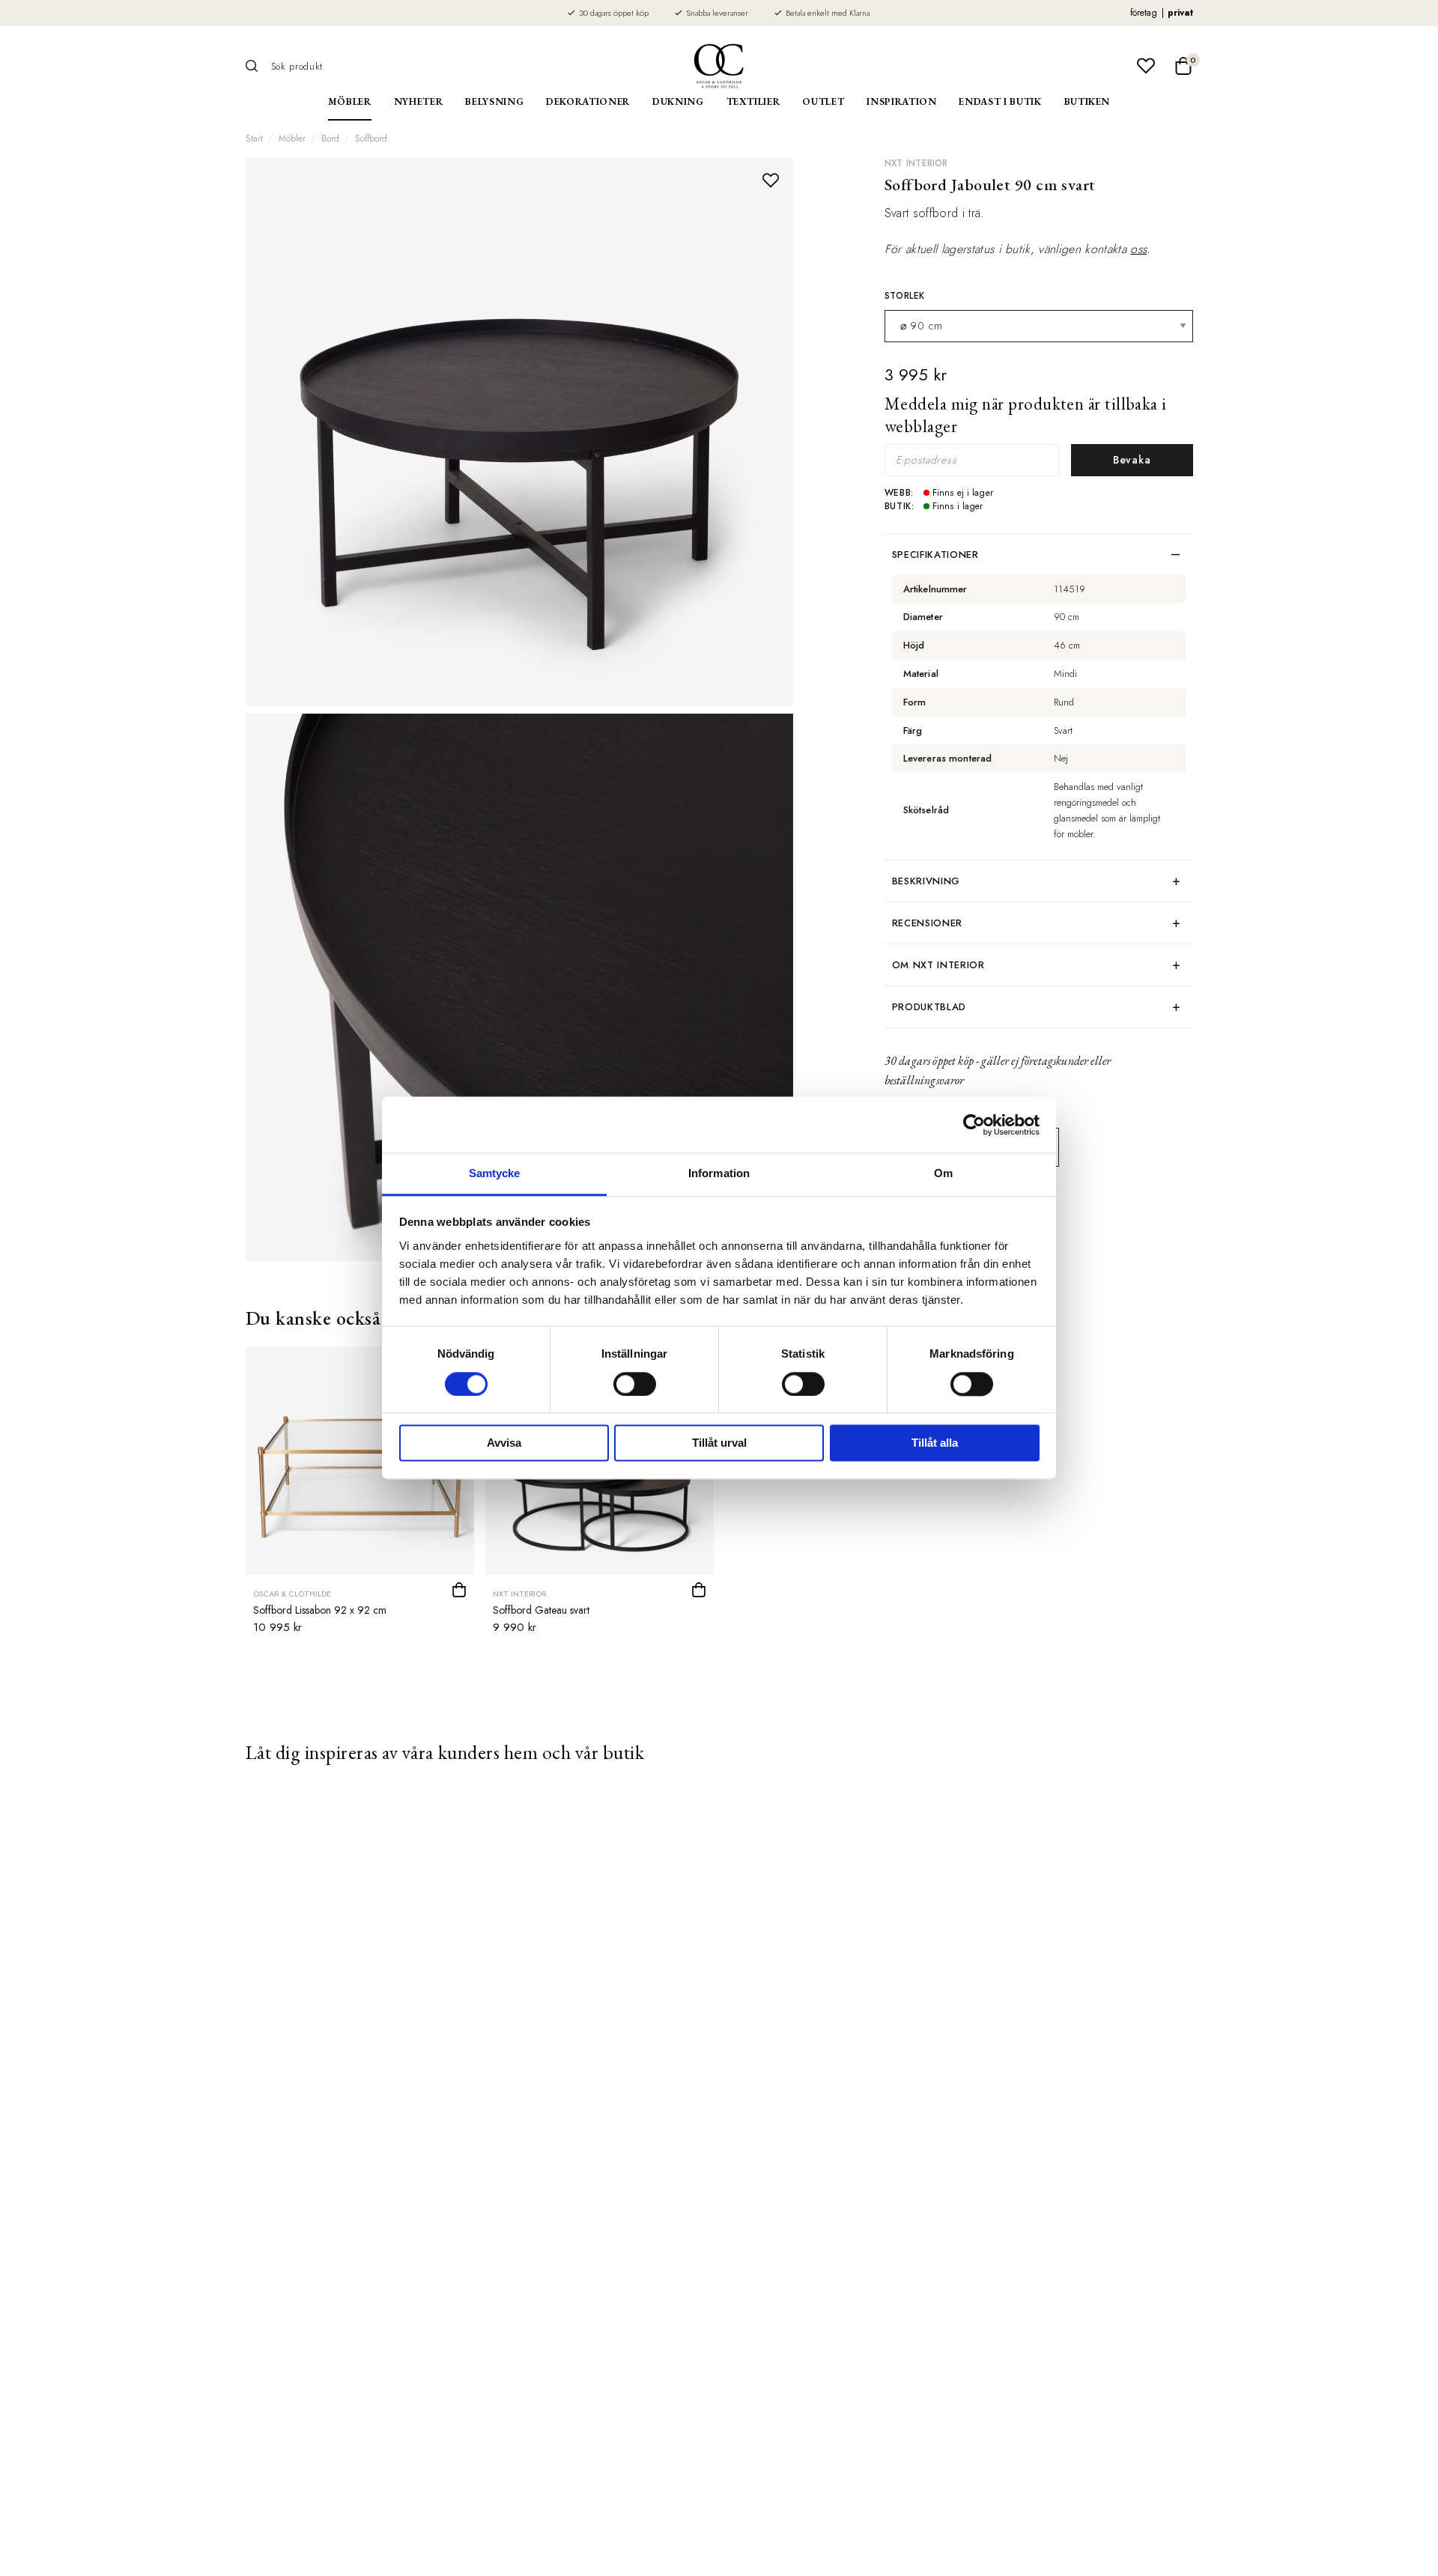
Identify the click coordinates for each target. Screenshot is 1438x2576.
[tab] (1039, 965)
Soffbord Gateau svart (541, 1610)
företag (1144, 13)
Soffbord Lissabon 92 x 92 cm (320, 1610)
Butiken (1087, 101)
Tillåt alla (935, 1443)
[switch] (635, 1385)
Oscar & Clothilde (292, 1594)
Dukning (678, 101)
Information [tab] (719, 1173)
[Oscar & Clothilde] (719, 66)
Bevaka (1132, 460)
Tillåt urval (719, 1443)
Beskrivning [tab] (926, 881)
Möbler (350, 101)
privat (1180, 13)
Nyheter (419, 101)
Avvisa (504, 1443)
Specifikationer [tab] (935, 555)
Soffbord (371, 139)
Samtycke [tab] (495, 1173)
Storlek (905, 296)
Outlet (823, 101)
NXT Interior (916, 163)
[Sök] (257, 66)
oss (1138, 249)
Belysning (494, 101)
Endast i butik (1000, 101)
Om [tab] (943, 1173)
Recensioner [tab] (927, 923)
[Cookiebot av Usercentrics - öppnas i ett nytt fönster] (974, 1125)
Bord (330, 139)
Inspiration (901, 101)
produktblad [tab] (929, 1007)
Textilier (753, 101)
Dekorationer (588, 101)
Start (254, 139)
